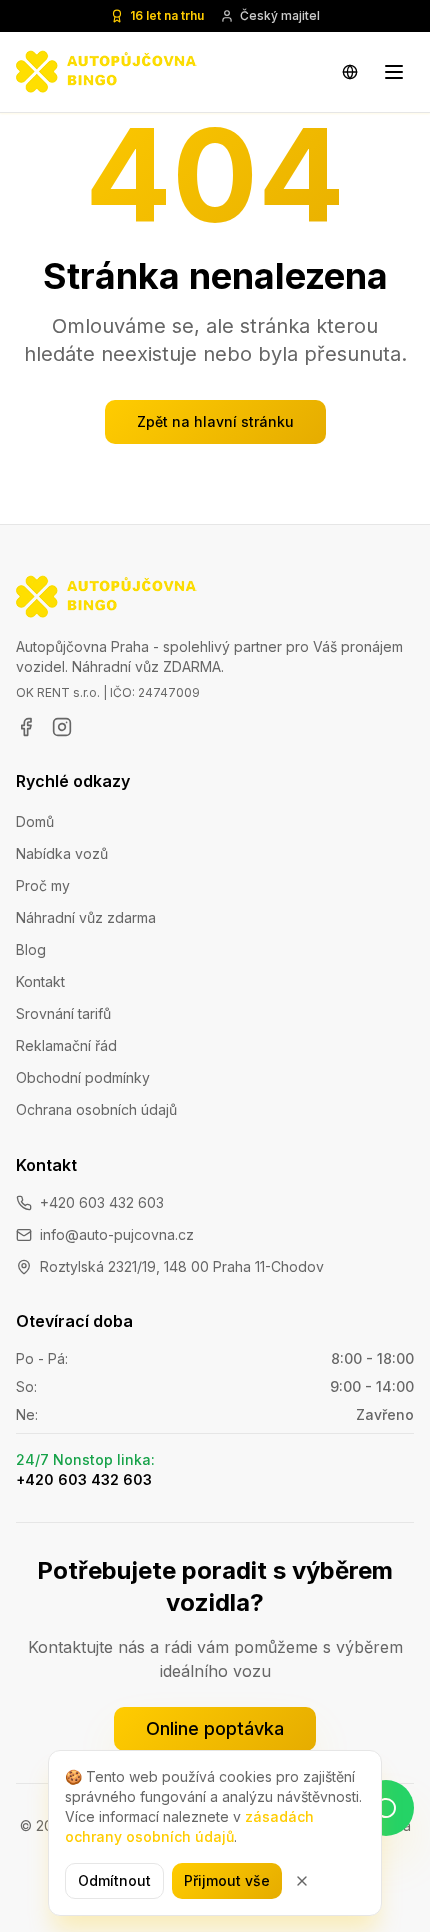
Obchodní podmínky (83, 1077)
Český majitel (280, 15)
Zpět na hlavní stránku (215, 421)
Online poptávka (215, 1728)
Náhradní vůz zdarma (86, 917)
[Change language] (350, 72)
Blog (31, 949)
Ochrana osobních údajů (96, 1109)
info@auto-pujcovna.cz (117, 1234)
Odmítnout (114, 1880)
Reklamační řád (66, 1045)
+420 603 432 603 (102, 1202)
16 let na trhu (167, 15)
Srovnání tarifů (63, 1013)
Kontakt (40, 981)
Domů (35, 821)
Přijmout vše (227, 1880)
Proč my (43, 885)
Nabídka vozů (62, 853)
